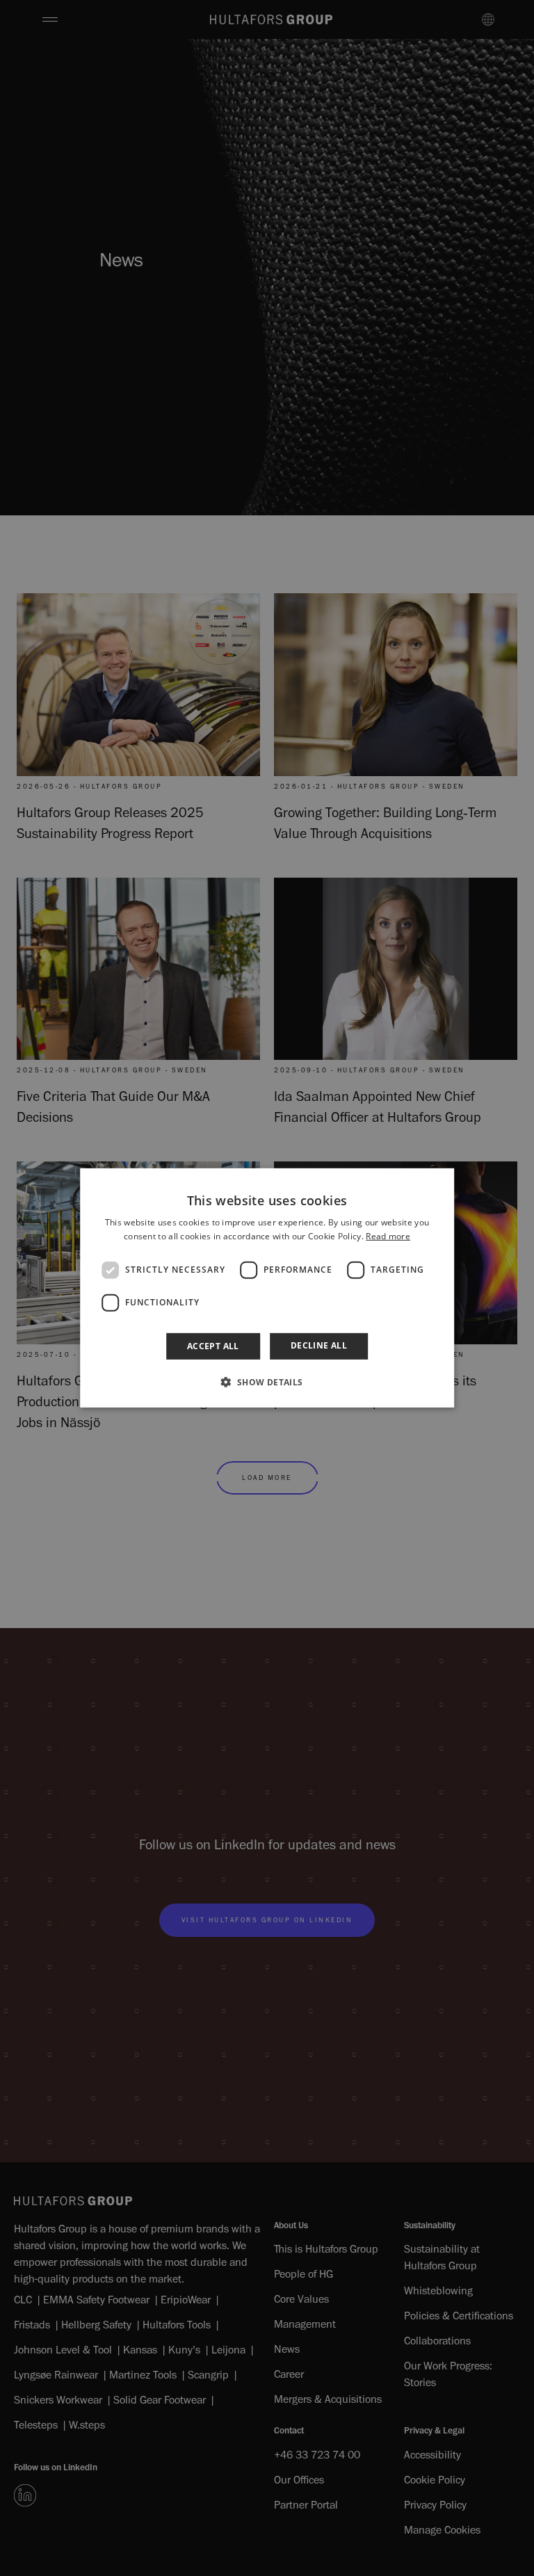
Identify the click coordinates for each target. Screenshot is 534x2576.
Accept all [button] (213, 1346)
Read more (388, 1236)
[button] (267, 1382)
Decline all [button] (319, 1345)
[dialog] (267, 1288)
